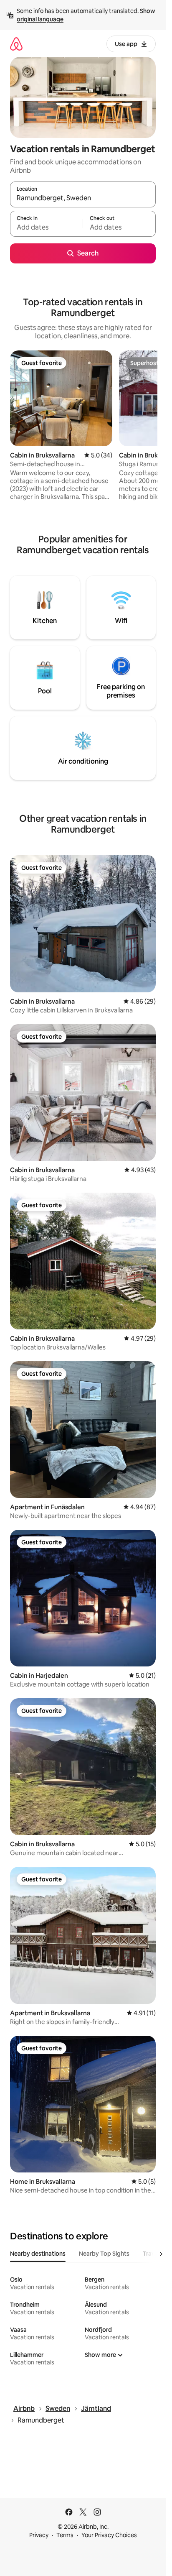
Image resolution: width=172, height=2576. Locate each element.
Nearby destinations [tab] (38, 2254)
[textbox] (46, 227)
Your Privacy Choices (109, 2535)
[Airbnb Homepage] (16, 44)
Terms (65, 2535)
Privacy (39, 2535)
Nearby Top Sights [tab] (104, 2254)
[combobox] (83, 198)
